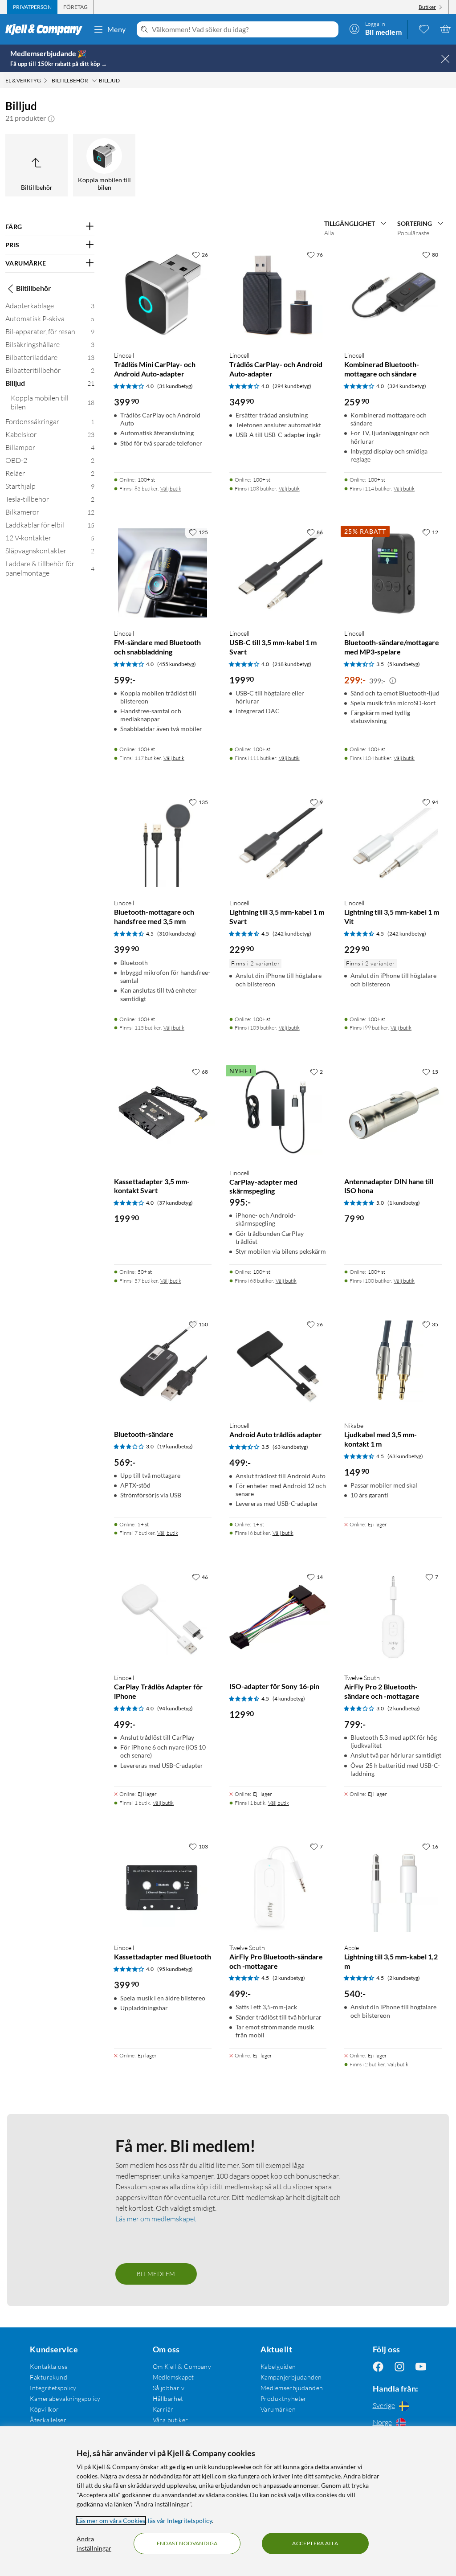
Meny (117, 29)
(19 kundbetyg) (175, 1446)
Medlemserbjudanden (292, 2388)
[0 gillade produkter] (424, 29)
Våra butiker (171, 2420)
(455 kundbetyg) (177, 664)
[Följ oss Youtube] (421, 2366)
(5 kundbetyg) (404, 664)
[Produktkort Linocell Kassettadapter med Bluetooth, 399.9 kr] (163, 1887)
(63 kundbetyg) (290, 1447)
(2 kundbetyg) (404, 1708)
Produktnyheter (284, 2398)
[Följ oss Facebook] (378, 2366)
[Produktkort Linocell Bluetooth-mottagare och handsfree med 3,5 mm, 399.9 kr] (163, 843)
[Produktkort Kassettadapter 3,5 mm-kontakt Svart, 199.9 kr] (163, 1112)
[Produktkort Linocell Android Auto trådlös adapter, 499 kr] (278, 1365)
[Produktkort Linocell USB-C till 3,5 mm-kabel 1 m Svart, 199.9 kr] (278, 573)
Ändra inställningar (94, 2543)
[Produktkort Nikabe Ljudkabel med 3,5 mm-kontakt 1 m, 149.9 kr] (393, 1365)
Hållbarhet (168, 2398)
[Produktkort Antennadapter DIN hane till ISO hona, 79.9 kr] (393, 1112)
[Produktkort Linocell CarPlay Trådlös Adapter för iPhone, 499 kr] (163, 1617)
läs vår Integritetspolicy (180, 2521)
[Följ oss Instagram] (399, 2366)
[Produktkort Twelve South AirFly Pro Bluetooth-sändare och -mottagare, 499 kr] (278, 1887)
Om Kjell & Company (182, 2366)
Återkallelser (48, 2420)
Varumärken (278, 2409)
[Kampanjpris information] (393, 681)
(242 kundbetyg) (292, 934)
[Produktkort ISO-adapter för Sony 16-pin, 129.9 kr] (278, 1617)
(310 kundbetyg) (177, 934)
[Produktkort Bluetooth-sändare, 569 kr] (163, 1365)
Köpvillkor (44, 2409)
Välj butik (171, 489)
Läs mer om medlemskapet (156, 2219)
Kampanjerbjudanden (291, 2377)
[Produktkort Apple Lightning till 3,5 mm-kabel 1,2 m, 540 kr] (393, 1887)
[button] (51, 118)
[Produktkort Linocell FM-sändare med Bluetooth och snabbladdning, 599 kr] (163, 573)
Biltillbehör (34, 288)
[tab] (32, 7)
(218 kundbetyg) (292, 664)
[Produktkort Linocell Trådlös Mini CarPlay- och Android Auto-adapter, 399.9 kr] (163, 295)
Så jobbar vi (169, 2388)
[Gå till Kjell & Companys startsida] (47, 29)
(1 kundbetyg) (404, 1203)
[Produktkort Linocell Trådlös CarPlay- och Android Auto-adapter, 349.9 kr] (278, 295)
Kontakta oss (49, 2366)
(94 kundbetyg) (175, 1708)
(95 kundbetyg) (175, 1969)
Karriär (163, 2409)
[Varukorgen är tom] (445, 29)
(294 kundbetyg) (292, 386)
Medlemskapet (173, 2377)
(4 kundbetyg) (289, 1699)
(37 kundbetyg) (175, 1203)
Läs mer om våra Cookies (111, 2521)
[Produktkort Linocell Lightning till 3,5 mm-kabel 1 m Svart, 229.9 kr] (278, 843)
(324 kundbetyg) (407, 386)
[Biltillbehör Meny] (94, 81)
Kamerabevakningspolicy (65, 2398)
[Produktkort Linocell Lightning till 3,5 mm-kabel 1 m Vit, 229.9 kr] (393, 843)
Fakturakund (49, 2377)
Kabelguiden (278, 2366)
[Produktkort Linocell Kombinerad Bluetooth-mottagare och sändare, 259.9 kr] (393, 295)
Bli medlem (156, 2274)
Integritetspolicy (53, 2388)
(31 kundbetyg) (175, 386)
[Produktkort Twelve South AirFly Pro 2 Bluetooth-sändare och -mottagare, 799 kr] (393, 1617)
